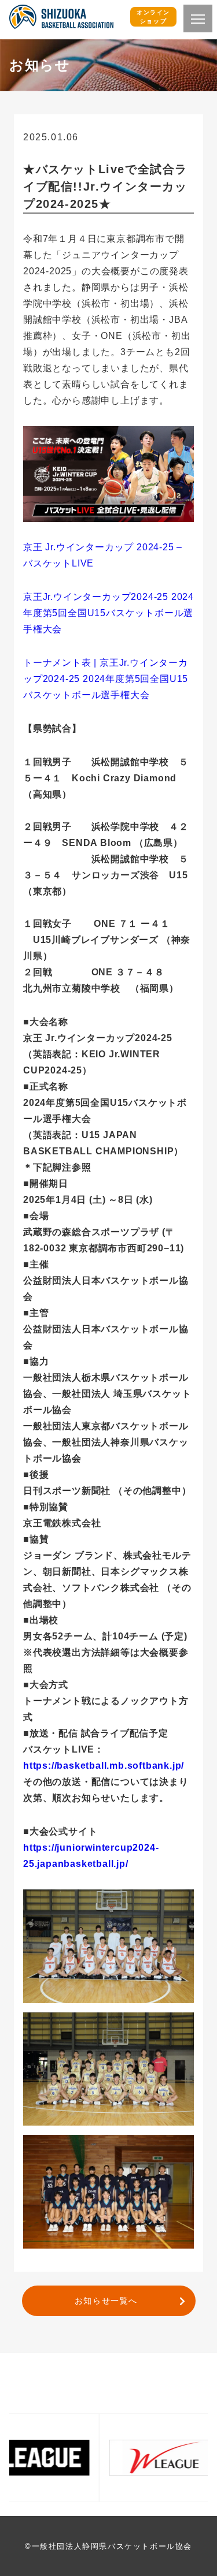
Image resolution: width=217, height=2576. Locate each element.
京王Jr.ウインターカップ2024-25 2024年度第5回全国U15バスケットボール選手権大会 (108, 613)
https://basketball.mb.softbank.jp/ (104, 1766)
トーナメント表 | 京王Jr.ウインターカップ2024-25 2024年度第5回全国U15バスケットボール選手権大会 (106, 679)
